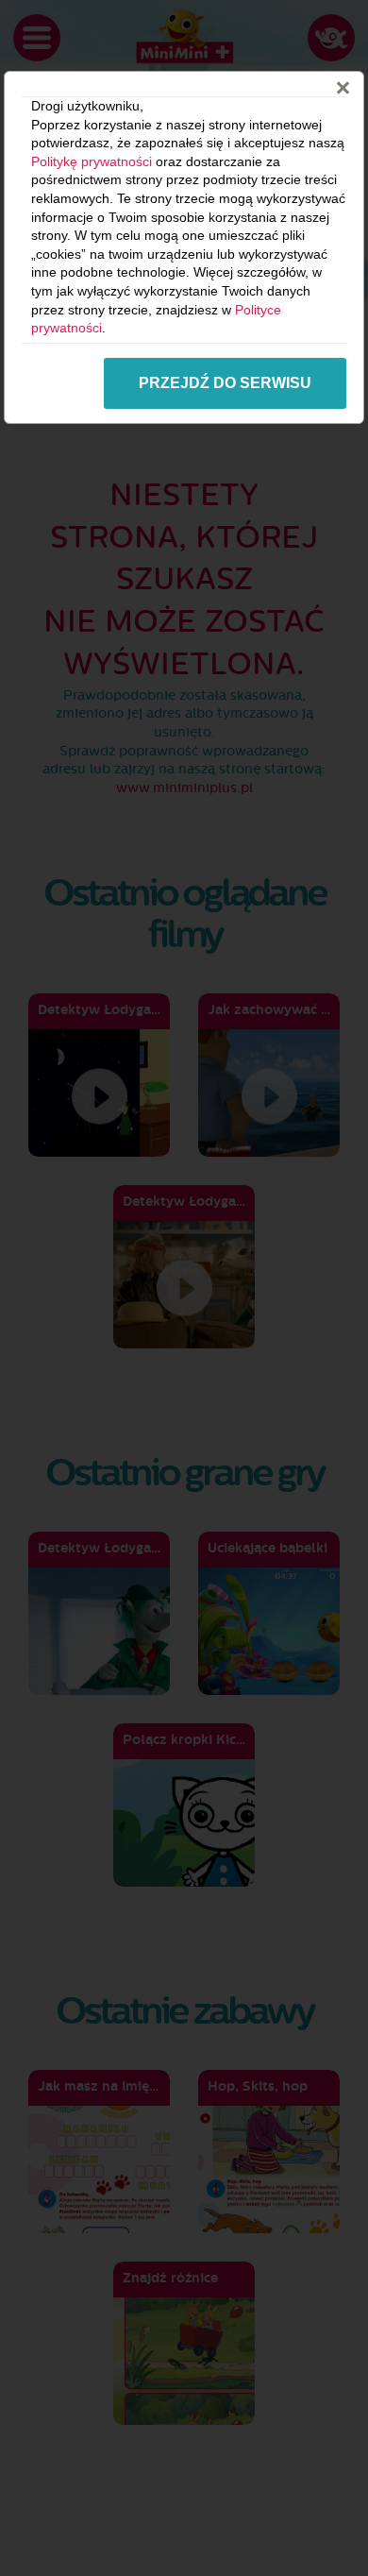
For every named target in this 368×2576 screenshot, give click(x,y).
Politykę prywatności (92, 161)
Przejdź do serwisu (225, 383)
